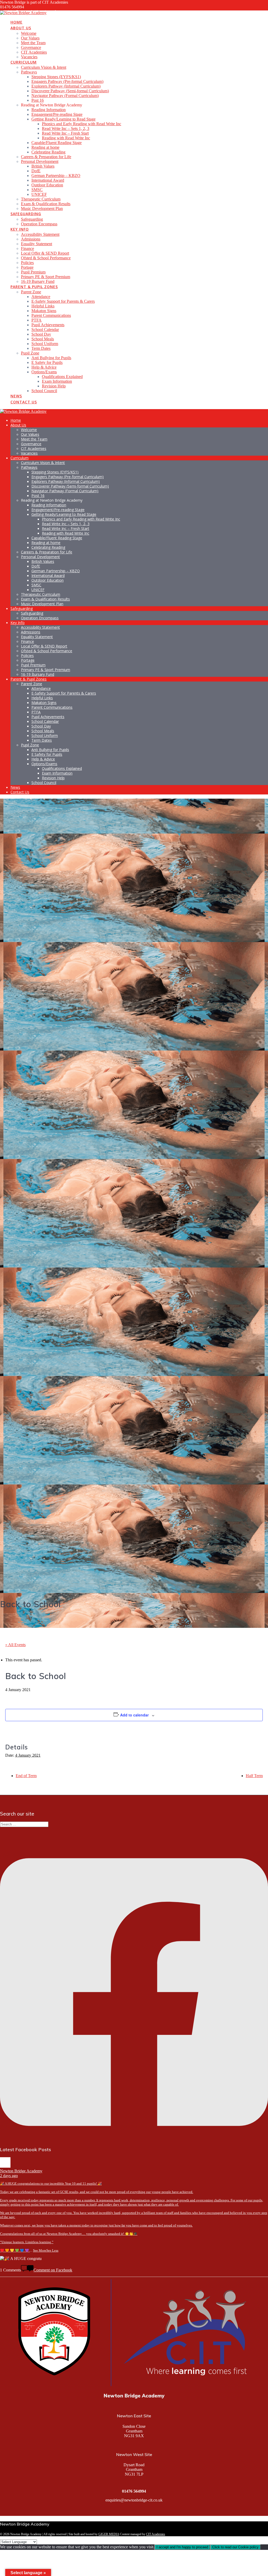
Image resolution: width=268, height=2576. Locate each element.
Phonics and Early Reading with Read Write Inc (82, 124)
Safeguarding (26, 214)
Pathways (29, 72)
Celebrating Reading (48, 152)
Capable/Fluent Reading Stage (57, 143)
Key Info (20, 229)
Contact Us (24, 402)
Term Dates (41, 348)
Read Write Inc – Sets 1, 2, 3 (66, 128)
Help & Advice (44, 367)
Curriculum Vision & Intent (44, 67)
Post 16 (38, 100)
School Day (41, 334)
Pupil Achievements (48, 325)
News (16, 396)
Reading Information (49, 110)
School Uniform (45, 344)
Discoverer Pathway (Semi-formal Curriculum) (70, 91)
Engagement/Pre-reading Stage (57, 114)
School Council (44, 391)
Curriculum (24, 62)
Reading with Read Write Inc (66, 138)
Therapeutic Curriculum (41, 199)
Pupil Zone (30, 353)
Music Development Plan (42, 208)
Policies (27, 263)
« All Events (15, 1645)
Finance (27, 248)
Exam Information (57, 381)
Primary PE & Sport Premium (46, 277)
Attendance (41, 297)
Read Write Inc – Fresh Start (65, 133)
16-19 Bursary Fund (38, 281)
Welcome (29, 33)
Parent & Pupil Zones (34, 287)
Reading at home (45, 147)
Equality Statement (37, 244)
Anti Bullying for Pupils (51, 358)
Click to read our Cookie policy (235, 2547)
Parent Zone (31, 292)
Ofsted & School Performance (46, 258)
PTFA (37, 320)
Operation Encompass (39, 224)
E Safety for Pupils (47, 362)
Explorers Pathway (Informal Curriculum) (66, 86)
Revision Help (54, 386)
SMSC (37, 190)
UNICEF (39, 194)
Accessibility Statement (40, 234)
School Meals (43, 339)
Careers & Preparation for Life (46, 157)
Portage (27, 267)
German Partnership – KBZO (56, 176)
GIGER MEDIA (109, 2534)
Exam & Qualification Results (46, 204)
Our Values (30, 38)
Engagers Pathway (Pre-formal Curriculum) (67, 81)
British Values (43, 166)
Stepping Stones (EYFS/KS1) (56, 77)
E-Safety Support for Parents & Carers (63, 301)
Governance (31, 47)
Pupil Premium (33, 272)
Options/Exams (44, 372)
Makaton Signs (44, 311)
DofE (36, 171)
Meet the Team (33, 43)
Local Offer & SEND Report (45, 253)
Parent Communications (51, 315)
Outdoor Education (47, 185)
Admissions (31, 239)
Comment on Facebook (53, 2270)
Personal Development (40, 161)
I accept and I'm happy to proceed (182, 2547)
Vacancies (29, 57)
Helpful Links (43, 306)
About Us (21, 28)
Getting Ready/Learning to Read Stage (63, 119)
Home (16, 22)
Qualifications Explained (62, 377)
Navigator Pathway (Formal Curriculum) (65, 96)
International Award (48, 180)
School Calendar (45, 330)
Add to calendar (134, 1715)
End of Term (26, 1776)
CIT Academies (34, 52)
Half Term (254, 1776)
